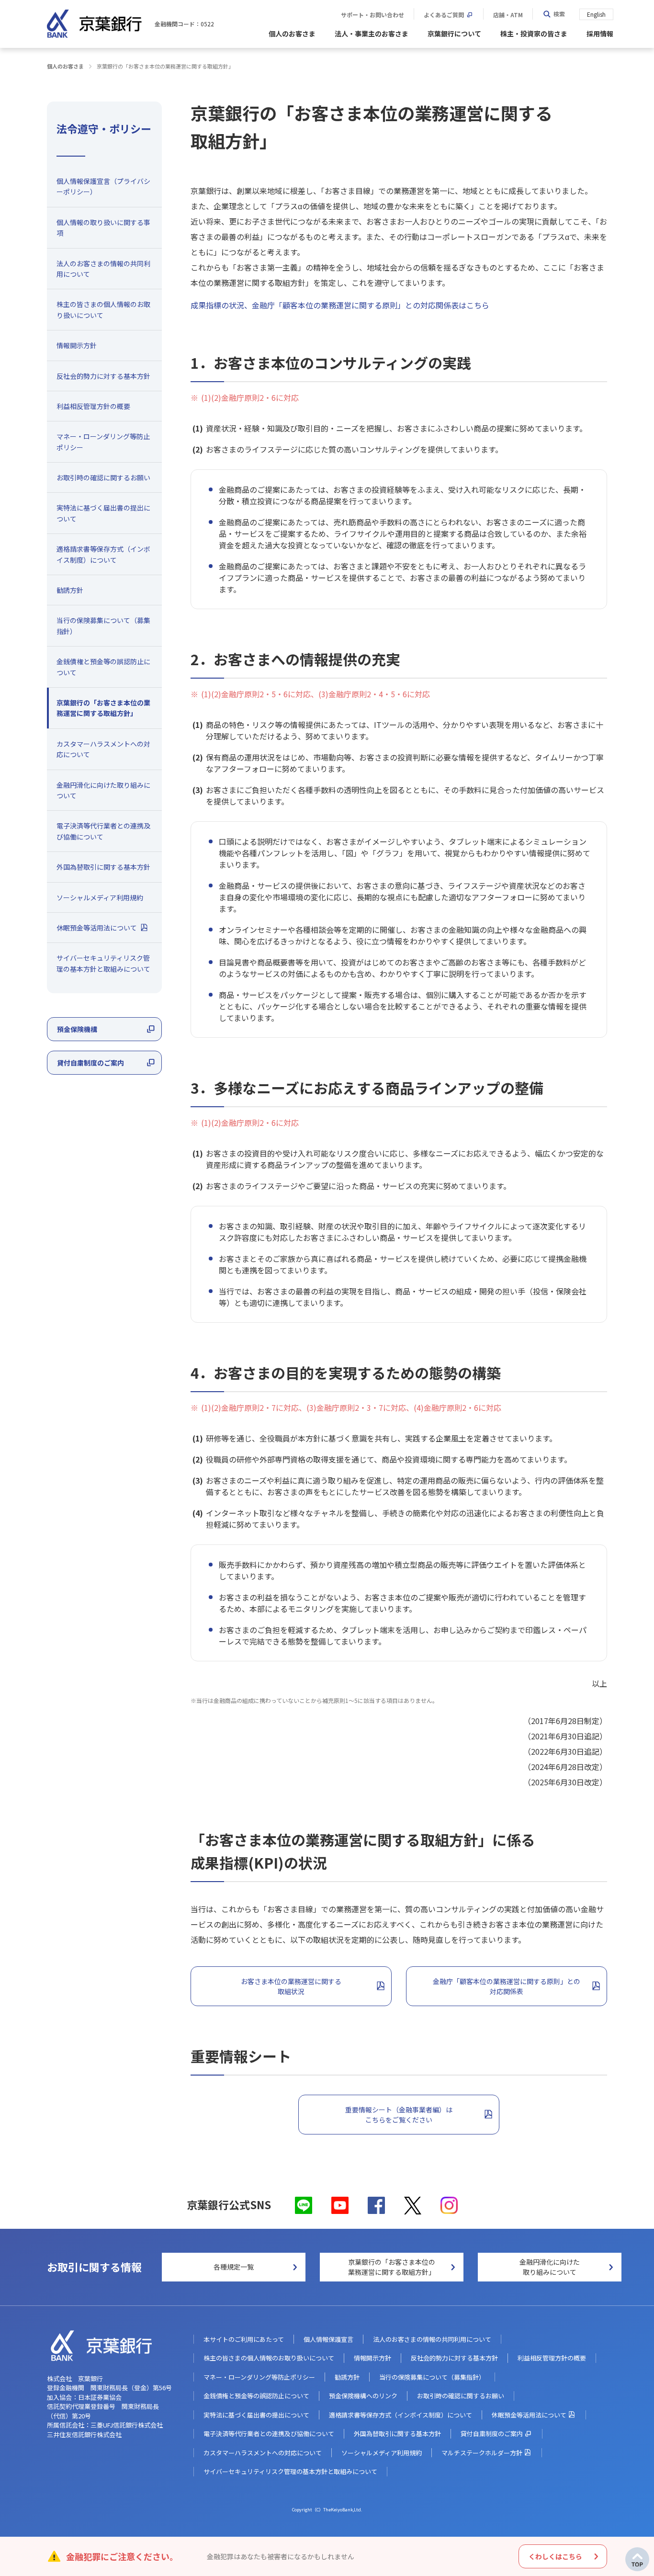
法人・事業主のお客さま (372, 34)
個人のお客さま (292, 34)
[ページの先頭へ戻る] (637, 2559)
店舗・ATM (508, 15)
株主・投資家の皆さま (534, 34)
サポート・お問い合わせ (372, 15)
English (596, 14)
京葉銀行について (454, 34)
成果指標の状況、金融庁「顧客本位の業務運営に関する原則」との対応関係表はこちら (340, 305)
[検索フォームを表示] (554, 14)
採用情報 (600, 34)
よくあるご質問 (444, 15)
